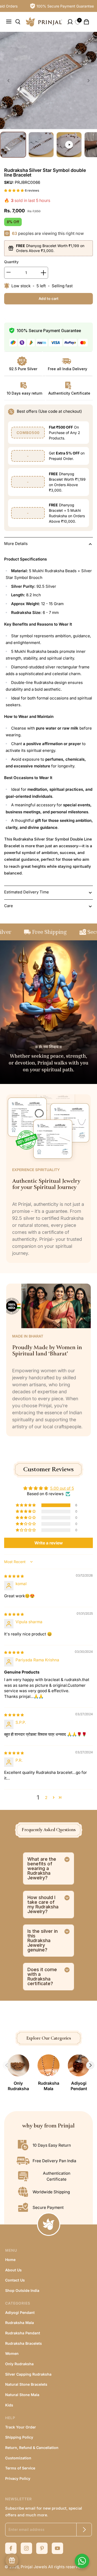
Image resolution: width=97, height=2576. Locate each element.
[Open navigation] (11, 22)
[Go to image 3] (69, 145)
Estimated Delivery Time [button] (27, 892)
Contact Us (15, 2280)
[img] (14, 1576)
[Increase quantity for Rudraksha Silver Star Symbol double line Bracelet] (43, 273)
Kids (9, 2405)
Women (12, 2353)
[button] (14, 190)
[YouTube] (57, 2548)
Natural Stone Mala (22, 2395)
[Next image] (88, 81)
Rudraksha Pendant (23, 2333)
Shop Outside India (22, 2290)
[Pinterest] (42, 2548)
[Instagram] (26, 2548)
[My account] (68, 22)
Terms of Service (20, 2468)
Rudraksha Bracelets (24, 2343)
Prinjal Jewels (34, 2567)
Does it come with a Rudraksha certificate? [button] (42, 1976)
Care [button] (9, 906)
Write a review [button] (49, 1543)
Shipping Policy (19, 2437)
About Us (13, 2270)
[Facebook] (11, 2548)
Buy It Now (32, 316)
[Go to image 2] (41, 145)
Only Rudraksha (19, 2364)
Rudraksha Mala (20, 2323)
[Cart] (86, 22)
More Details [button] (16, 544)
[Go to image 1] (13, 145)
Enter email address (27, 2529)
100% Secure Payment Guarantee (58, 6)
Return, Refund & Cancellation (32, 2448)
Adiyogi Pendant (20, 2312)
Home (10, 2260)
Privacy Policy (18, 2478)
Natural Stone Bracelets (26, 2384)
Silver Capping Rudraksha (28, 2374)
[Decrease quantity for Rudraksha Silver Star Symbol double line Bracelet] (9, 273)
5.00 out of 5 (62, 1488)
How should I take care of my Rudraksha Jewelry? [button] (43, 1904)
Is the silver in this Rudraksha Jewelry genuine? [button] (43, 1940)
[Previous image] (9, 81)
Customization (18, 2458)
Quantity (11, 262)
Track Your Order (21, 2427)
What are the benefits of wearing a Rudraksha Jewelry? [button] (42, 1868)
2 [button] (46, 1798)
